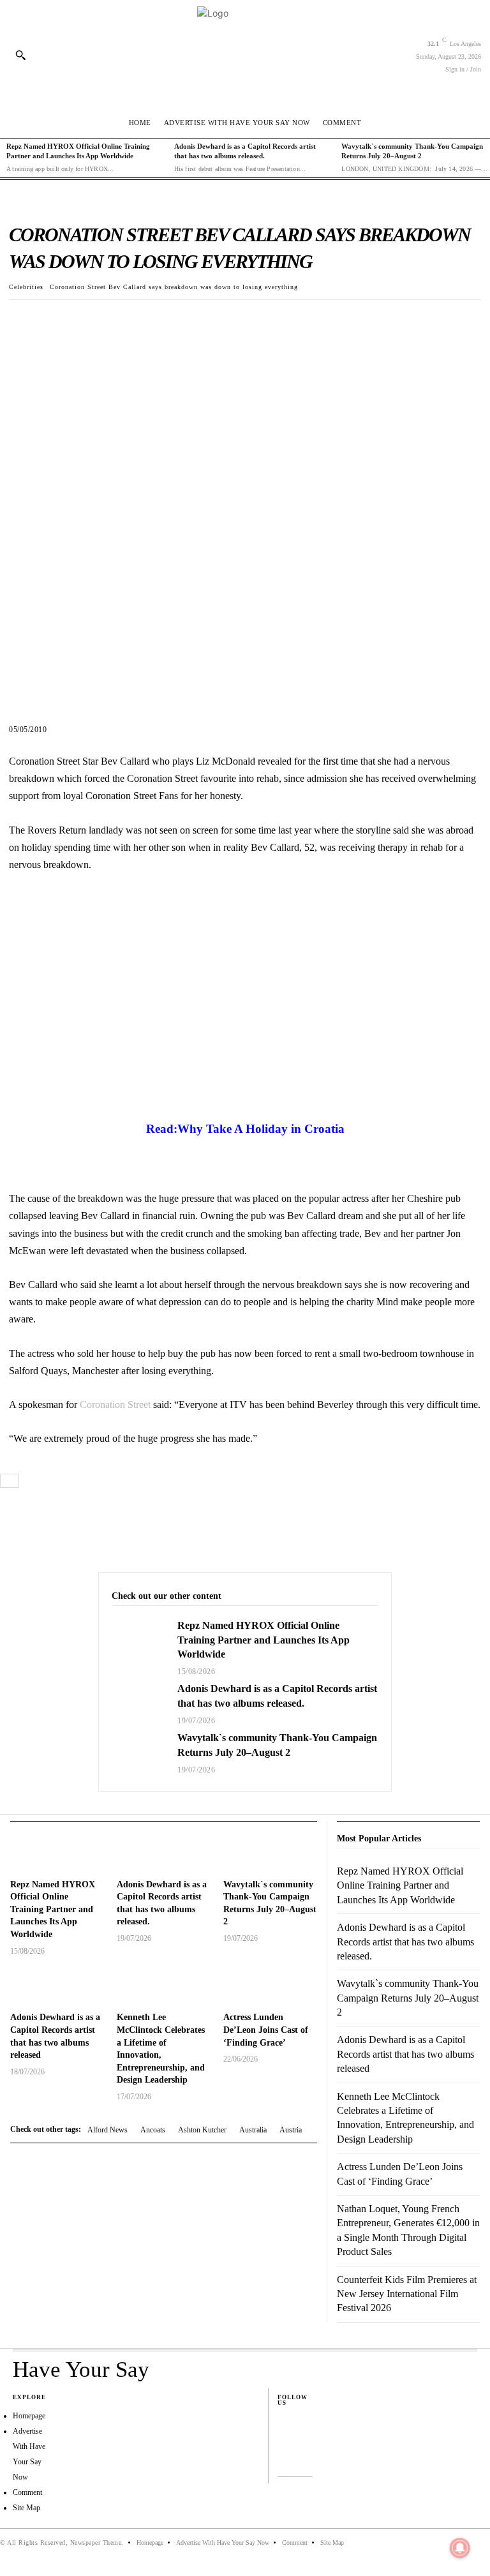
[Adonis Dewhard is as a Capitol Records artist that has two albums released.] (138, 1703)
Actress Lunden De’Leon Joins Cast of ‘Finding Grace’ (266, 2030)
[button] (20, 55)
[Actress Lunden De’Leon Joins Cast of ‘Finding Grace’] (270, 1987)
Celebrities (26, 287)
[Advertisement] (245, 1013)
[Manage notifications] (460, 2548)
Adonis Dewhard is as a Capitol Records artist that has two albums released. (405, 1942)
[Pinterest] (83, 320)
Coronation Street (115, 1404)
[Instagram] (284, 2436)
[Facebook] (24, 320)
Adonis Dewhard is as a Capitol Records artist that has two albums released (405, 2054)
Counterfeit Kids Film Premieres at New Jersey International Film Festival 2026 (407, 2294)
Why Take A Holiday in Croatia (261, 1129)
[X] (54, 320)
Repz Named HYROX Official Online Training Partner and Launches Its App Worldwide (264, 1640)
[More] (142, 320)
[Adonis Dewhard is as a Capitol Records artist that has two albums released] (57, 1987)
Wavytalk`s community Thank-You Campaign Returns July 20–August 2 (408, 1998)
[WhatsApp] (112, 320)
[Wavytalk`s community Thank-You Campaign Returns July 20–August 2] (138, 1752)
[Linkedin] (284, 2450)
